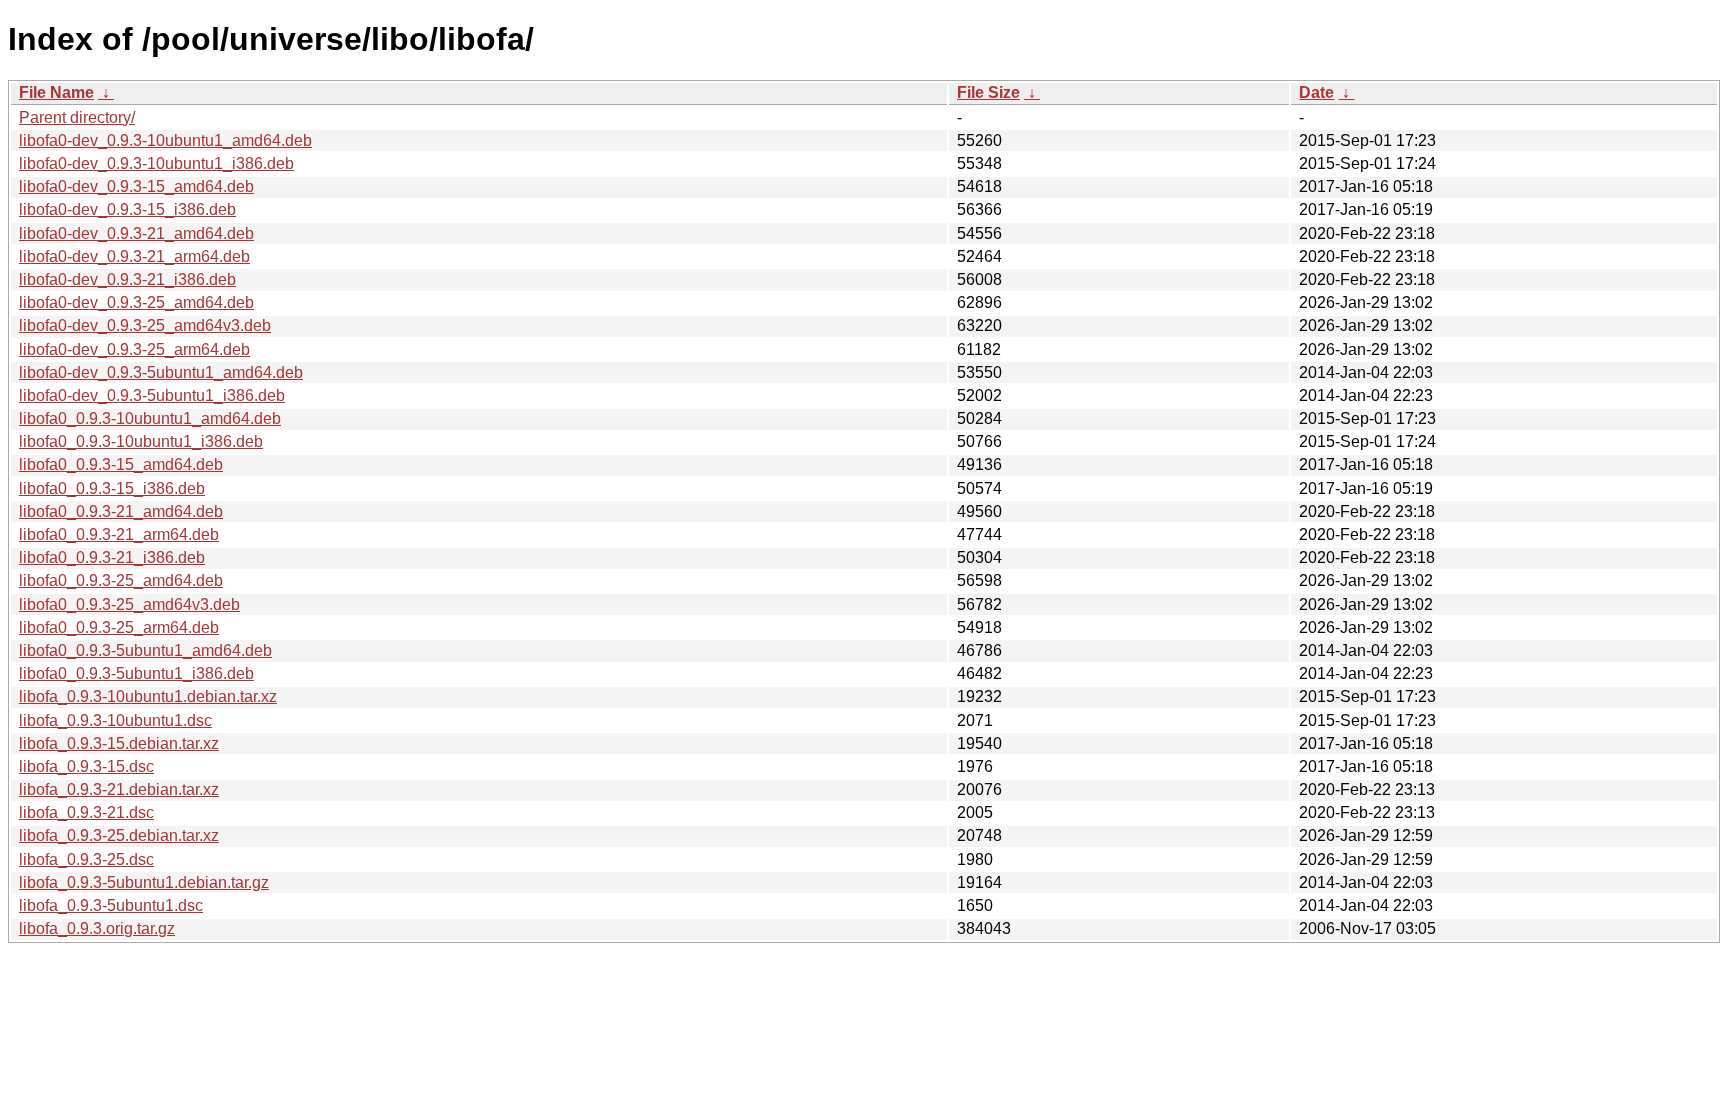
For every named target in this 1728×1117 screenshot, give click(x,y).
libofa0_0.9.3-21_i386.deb (112, 557)
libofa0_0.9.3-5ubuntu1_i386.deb (136, 673)
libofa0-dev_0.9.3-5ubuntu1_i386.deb (152, 395)
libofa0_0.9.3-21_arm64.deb (119, 534)
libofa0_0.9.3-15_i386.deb (112, 488)
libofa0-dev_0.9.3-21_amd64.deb (136, 233)
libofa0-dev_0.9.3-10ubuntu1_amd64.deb (165, 140)
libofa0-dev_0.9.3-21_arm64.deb (134, 256)
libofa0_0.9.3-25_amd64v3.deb (129, 604)
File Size (988, 92)
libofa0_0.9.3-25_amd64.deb (121, 580)
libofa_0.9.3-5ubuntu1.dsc (111, 905)
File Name (56, 92)
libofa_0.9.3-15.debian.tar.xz (119, 743)
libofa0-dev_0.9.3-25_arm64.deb (134, 349)
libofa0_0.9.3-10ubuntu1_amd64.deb (150, 418)
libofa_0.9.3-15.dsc (86, 766)
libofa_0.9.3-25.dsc (86, 859)
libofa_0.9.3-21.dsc (86, 812)
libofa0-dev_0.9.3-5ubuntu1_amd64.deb (161, 372)
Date (1316, 92)
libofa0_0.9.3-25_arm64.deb (119, 627)
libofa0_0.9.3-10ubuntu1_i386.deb (141, 441)
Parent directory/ (77, 117)
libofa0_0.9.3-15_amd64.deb (121, 464)
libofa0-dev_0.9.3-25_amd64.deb (136, 302)
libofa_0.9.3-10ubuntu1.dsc (115, 720)
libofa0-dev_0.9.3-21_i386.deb (127, 279)
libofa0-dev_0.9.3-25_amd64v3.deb (145, 325)
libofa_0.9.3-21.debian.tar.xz (119, 789)
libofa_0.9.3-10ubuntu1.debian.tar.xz (148, 696)
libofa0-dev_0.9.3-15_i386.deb (127, 209)
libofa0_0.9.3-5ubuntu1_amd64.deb (145, 650)
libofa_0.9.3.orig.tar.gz (97, 928)
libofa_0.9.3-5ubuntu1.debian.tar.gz (144, 882)
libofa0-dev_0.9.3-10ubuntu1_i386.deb (156, 163)
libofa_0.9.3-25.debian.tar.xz (119, 835)
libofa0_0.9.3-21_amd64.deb (121, 511)
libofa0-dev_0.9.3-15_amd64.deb (136, 186)
